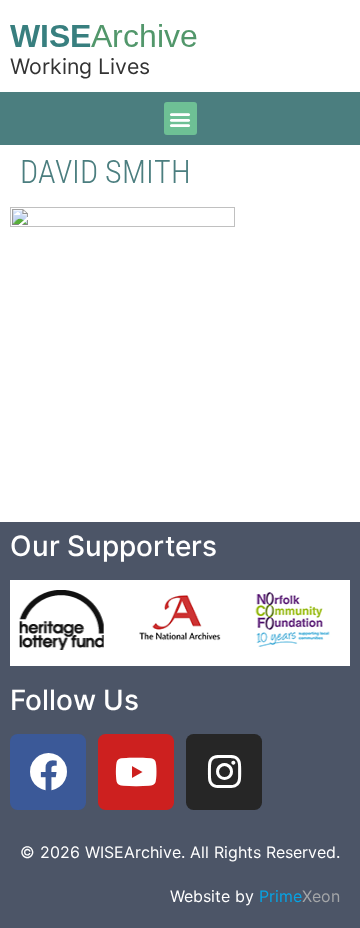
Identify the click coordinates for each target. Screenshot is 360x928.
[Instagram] (224, 772)
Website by (255, 896)
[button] (180, 118)
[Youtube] (136, 772)
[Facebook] (48, 772)
